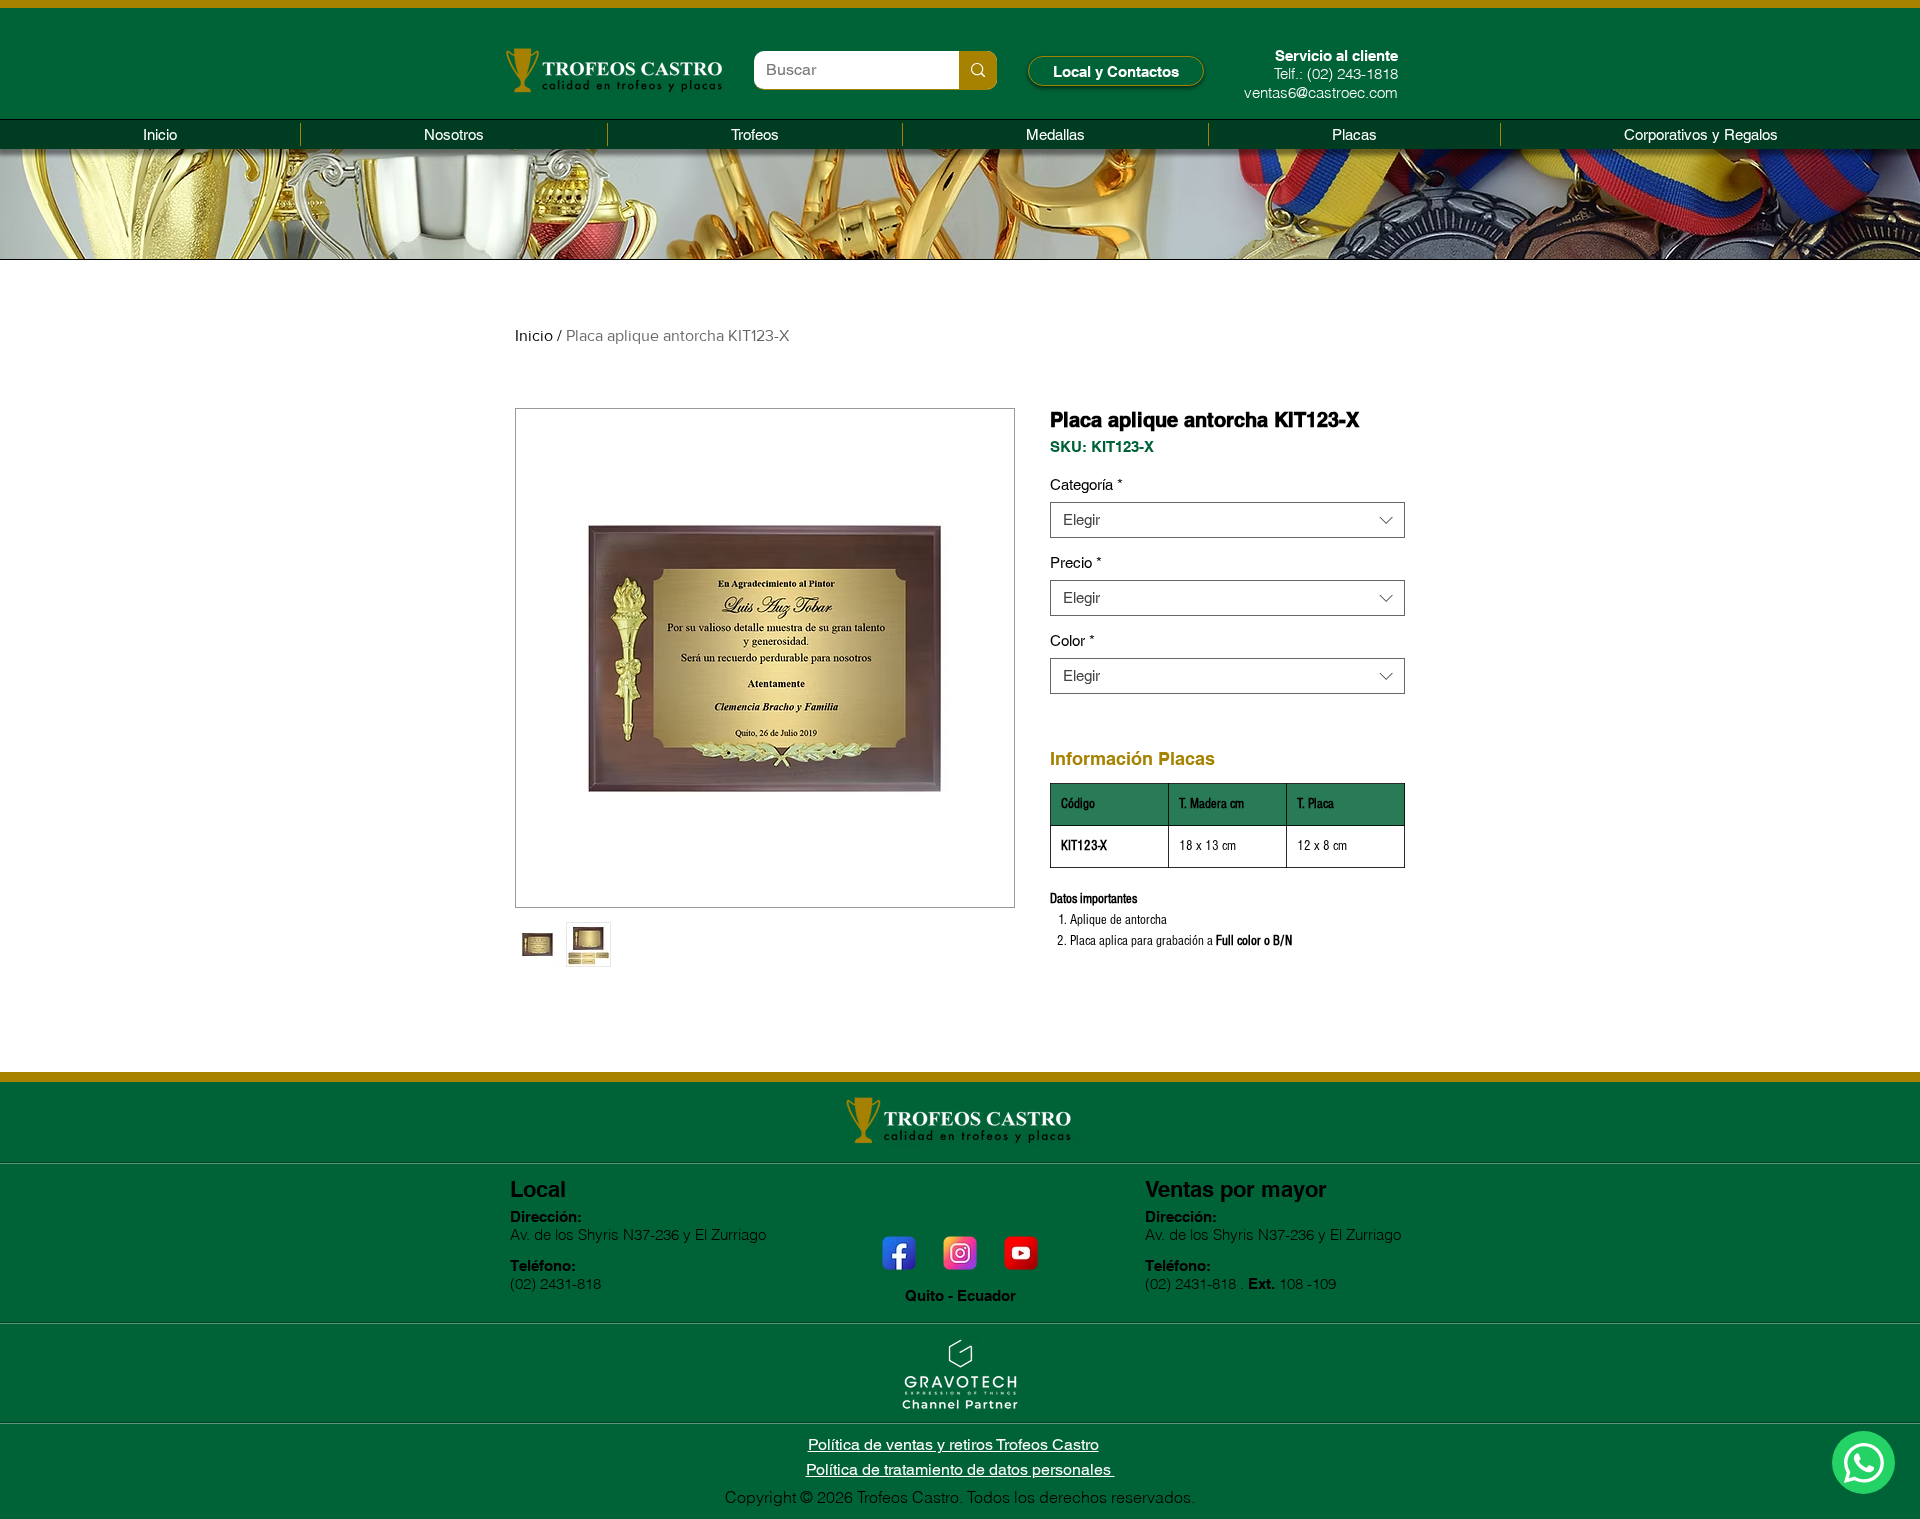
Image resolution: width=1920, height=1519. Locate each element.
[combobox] (1227, 520)
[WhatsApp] (1863, 1462)
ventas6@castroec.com (1321, 92)
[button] (755, 134)
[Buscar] (978, 70)
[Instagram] (960, 1253)
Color (1072, 640)
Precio (1076, 562)
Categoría (1086, 484)
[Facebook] (899, 1253)
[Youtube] (1021, 1253)
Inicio (534, 335)
